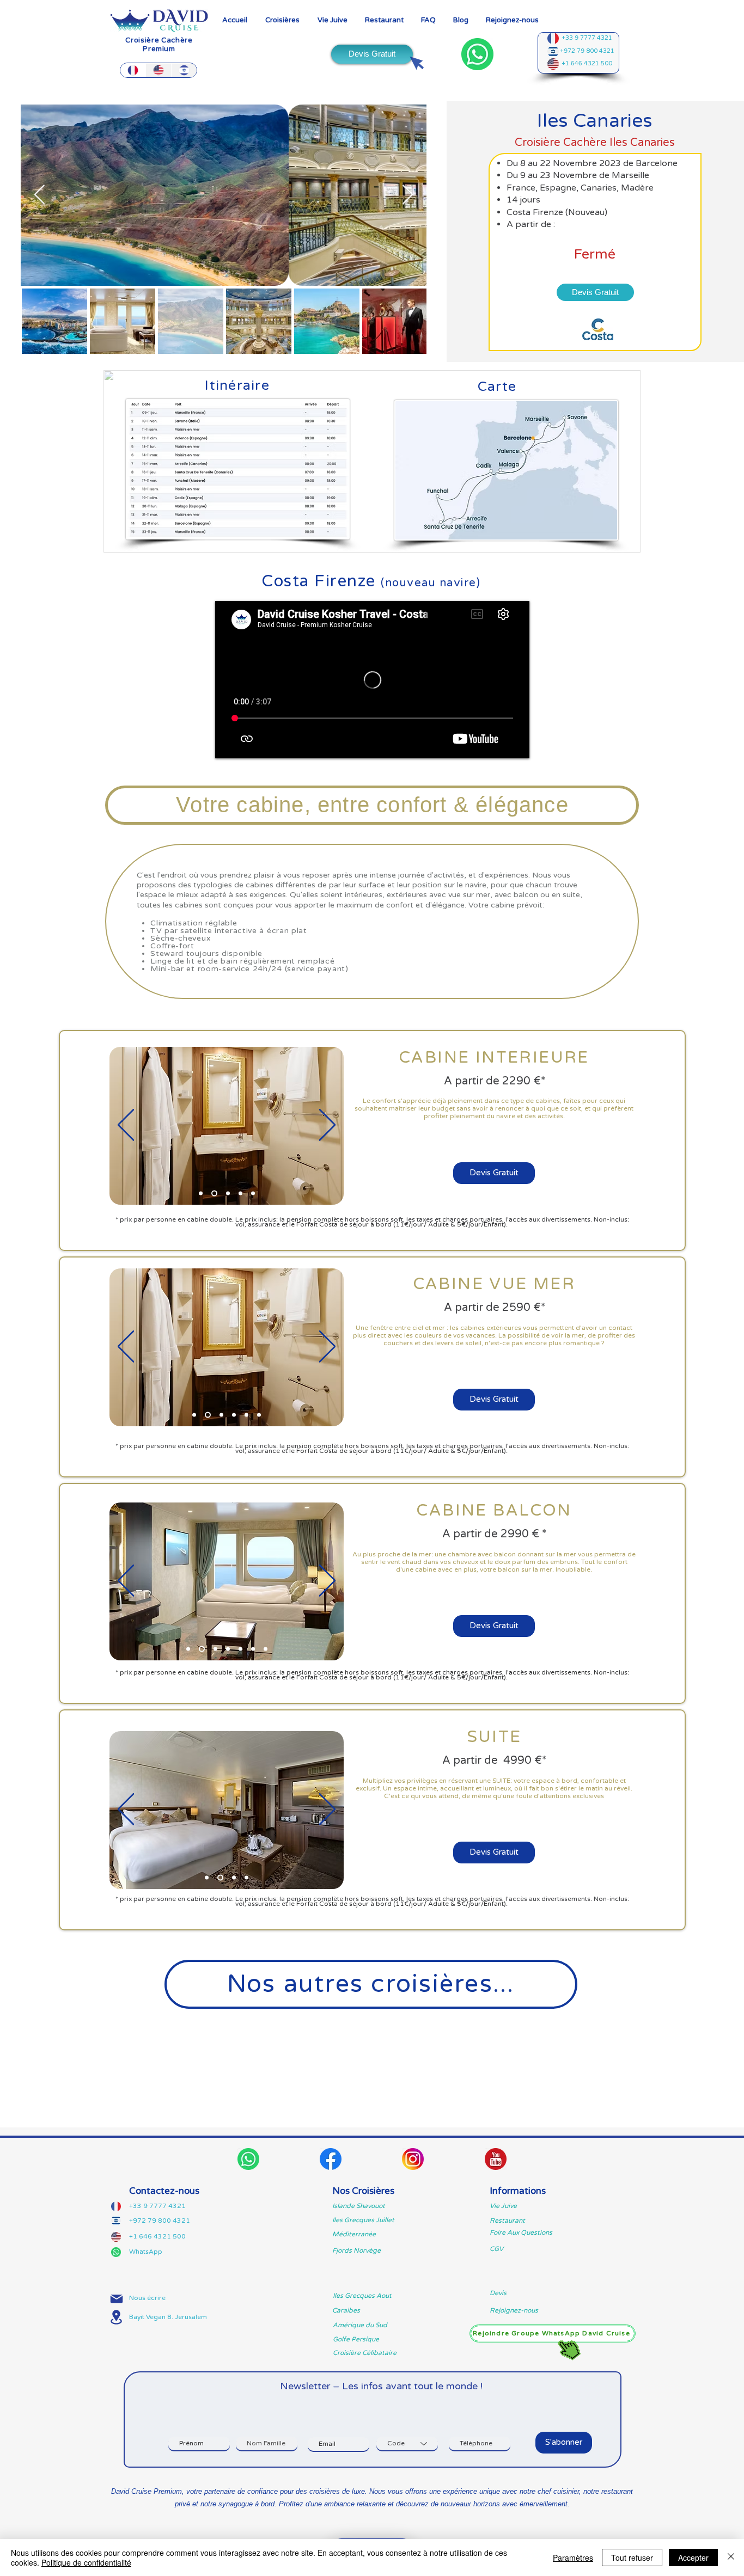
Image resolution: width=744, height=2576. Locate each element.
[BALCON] (266, 1649)
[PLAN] (253, 1194)
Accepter (693, 2557)
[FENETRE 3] (234, 1415)
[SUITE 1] (219, 1878)
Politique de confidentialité (86, 2562)
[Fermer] (731, 2557)
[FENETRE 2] (220, 1415)
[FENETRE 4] (246, 1415)
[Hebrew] (184, 70)
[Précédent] (126, 1126)
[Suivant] (327, 1126)
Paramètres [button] (573, 2557)
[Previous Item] (39, 195)
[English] (158, 70)
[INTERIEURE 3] (227, 1194)
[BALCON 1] (188, 1649)
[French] (133, 70)
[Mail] (116, 2299)
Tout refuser (632, 2557)
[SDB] (213, 1194)
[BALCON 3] (228, 1649)
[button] (282, 20)
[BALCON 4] (240, 1649)
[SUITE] (207, 1878)
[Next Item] (408, 195)
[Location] (116, 2317)
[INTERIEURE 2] (240, 1194)
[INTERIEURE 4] (201, 1194)
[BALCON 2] (201, 1649)
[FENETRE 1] (194, 1415)
